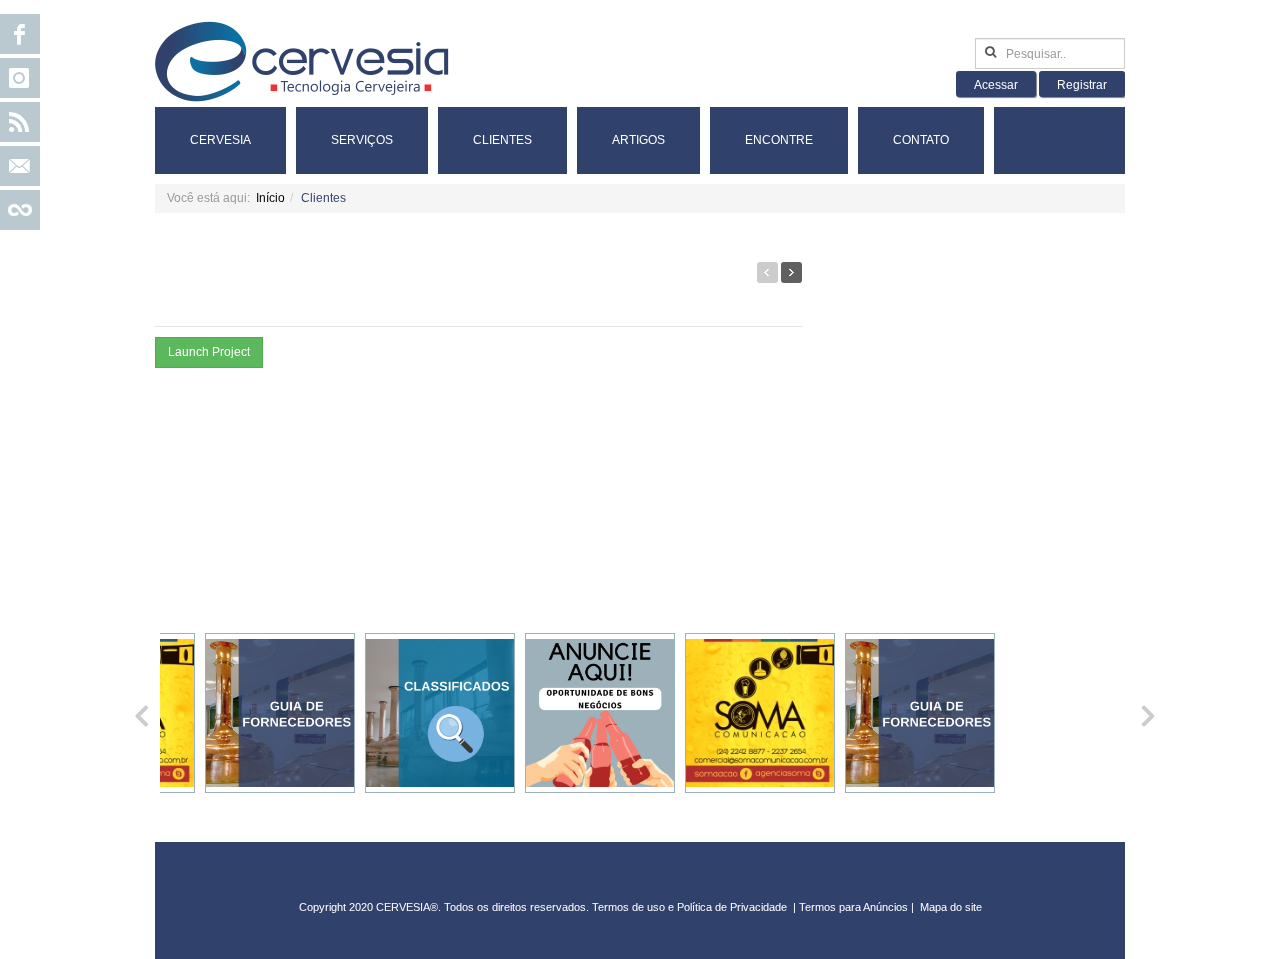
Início (270, 198)
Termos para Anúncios (855, 907)
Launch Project (209, 352)
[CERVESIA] (302, 61)
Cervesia (220, 140)
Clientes (502, 140)
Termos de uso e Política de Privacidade (689, 907)
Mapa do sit (948, 907)
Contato (921, 140)
